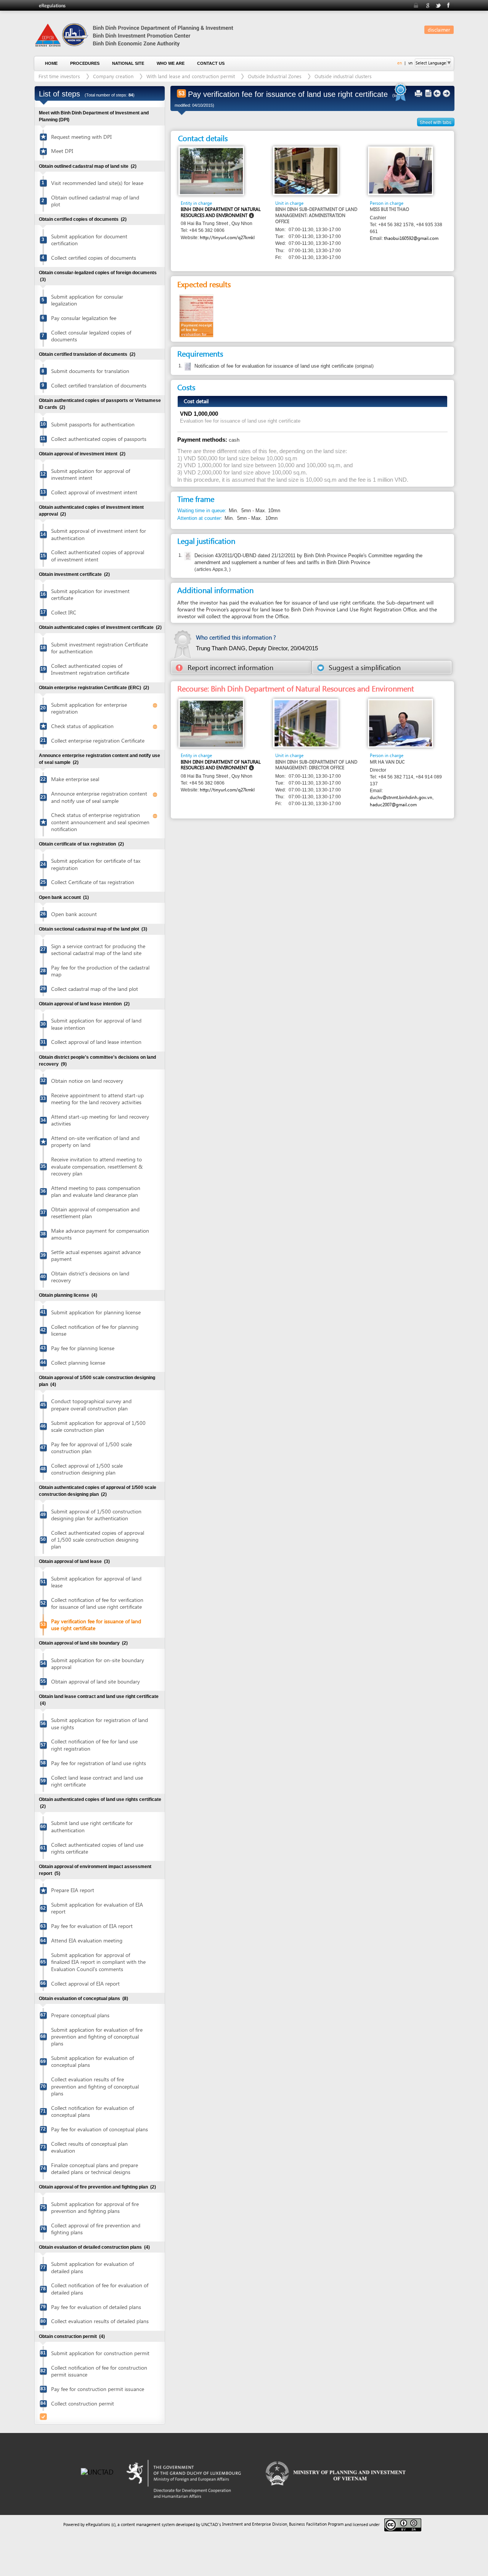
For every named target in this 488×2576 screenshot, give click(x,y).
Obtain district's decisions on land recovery (90, 1277)
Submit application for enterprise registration (89, 708)
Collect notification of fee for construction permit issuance (99, 2371)
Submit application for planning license (96, 1312)
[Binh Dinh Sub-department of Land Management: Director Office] (306, 723)
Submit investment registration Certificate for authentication (100, 648)
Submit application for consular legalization (87, 300)
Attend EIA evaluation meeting (87, 1940)
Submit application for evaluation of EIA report (97, 1908)
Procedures (85, 63)
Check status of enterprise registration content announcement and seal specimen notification (100, 822)
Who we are (171, 63)
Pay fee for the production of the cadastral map (100, 971)
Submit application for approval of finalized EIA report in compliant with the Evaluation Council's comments (98, 1962)
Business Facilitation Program (316, 2524)
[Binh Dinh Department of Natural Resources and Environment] (211, 171)
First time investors (59, 76)
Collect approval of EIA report (85, 1983)
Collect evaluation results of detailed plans (100, 2321)
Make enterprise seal (75, 779)
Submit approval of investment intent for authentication (99, 534)
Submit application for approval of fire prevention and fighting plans (95, 2207)
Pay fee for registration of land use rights (99, 1763)
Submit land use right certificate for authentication (92, 1826)
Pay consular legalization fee (84, 318)
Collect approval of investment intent (94, 492)
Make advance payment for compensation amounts (100, 1234)
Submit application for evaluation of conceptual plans (92, 2061)
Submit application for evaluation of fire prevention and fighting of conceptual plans (97, 2037)
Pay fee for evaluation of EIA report (92, 1926)
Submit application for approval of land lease (96, 1582)
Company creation (113, 76)
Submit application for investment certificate (90, 594)
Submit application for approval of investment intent (91, 474)
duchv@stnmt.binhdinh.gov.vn (401, 797)
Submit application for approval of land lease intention (96, 1024)
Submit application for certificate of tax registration (96, 864)
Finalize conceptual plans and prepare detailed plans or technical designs (95, 2168)
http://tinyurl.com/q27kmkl (227, 237)
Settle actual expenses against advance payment (96, 1255)
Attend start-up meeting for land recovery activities (100, 1120)
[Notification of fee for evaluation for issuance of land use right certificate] (187, 367)
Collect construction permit (83, 2403)
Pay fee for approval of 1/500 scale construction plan (91, 1448)
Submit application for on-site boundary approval (98, 1663)
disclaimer (439, 30)
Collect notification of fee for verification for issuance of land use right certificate (97, 1603)
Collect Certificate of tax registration (93, 882)
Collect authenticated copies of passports (99, 439)
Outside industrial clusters (343, 76)
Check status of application (82, 726)
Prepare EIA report (73, 1890)
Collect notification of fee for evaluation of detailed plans (100, 2289)
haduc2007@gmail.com (393, 805)
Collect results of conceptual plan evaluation (89, 2147)
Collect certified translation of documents (99, 385)
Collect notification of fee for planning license (95, 1330)
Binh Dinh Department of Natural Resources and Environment (221, 212)
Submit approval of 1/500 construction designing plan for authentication (96, 1515)
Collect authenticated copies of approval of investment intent (98, 556)
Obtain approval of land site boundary (96, 1681)
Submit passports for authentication (93, 424)
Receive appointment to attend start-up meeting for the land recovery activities (97, 1099)
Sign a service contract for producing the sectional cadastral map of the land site (98, 950)
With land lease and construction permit (191, 76)
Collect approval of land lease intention (96, 1042)
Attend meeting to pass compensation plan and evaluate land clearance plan (96, 1191)
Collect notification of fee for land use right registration (94, 1745)
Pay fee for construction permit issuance (98, 2389)
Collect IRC (64, 612)
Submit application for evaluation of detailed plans (92, 2267)
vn (410, 63)
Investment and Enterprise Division (255, 2524)
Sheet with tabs (436, 122)
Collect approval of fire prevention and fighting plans (96, 2229)
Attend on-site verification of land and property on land (95, 1141)
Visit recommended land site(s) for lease (97, 183)
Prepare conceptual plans (80, 2015)
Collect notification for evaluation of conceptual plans (92, 2111)
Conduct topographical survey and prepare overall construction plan (91, 1405)
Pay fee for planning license (83, 1348)
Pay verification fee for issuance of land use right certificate (96, 1625)
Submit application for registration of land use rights (100, 1723)
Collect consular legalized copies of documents (91, 336)
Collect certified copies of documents (94, 258)
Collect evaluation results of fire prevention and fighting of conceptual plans (95, 2086)
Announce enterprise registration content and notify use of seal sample (99, 797)
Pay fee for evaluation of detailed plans (96, 2307)
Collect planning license (78, 1363)
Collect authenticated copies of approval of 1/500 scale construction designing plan (98, 1540)
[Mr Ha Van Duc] (401, 723)
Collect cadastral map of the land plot (95, 989)
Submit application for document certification (89, 240)
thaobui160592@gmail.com (411, 238)
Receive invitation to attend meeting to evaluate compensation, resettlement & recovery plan (97, 1166)
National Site (128, 63)
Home (51, 63)
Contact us (211, 63)
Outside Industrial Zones (275, 76)
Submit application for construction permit (100, 2353)
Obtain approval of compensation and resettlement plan (95, 1213)
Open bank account (74, 914)
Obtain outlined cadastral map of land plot (95, 201)
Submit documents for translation (90, 371)
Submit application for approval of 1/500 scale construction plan (98, 1426)
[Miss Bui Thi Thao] (401, 170)
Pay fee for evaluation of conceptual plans (100, 2129)
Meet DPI (62, 151)
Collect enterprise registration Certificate (98, 740)
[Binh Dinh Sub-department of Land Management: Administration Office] (306, 170)
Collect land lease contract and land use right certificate (97, 1781)
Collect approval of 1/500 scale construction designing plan (87, 1469)
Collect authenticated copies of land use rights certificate (97, 1848)
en (400, 63)
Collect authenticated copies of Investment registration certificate (90, 669)
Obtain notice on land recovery (87, 1081)
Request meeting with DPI (81, 137)
